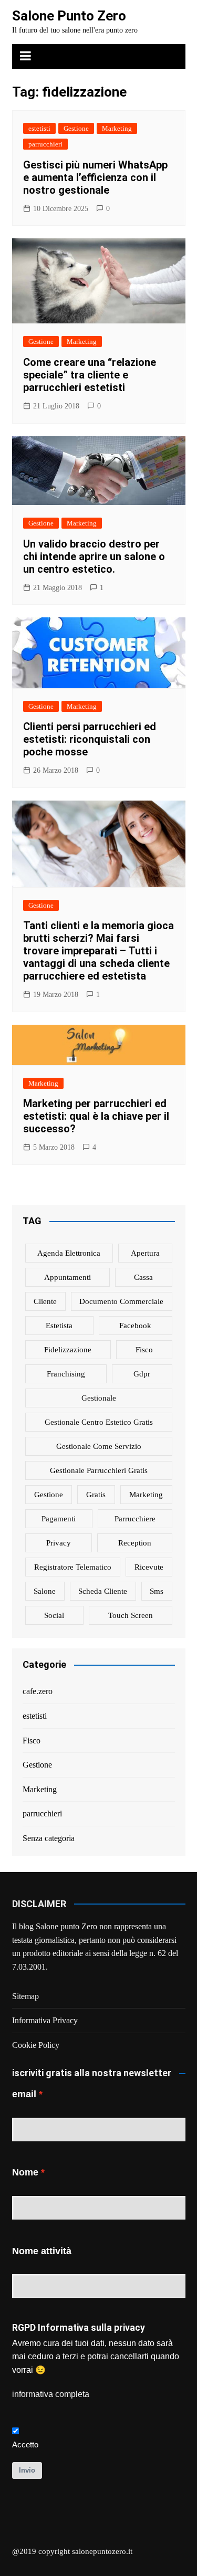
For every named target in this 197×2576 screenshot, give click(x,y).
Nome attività (42, 2251)
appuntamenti (68, 1277)
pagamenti (59, 1519)
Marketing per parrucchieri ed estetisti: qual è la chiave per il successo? (96, 1116)
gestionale (99, 1398)
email (24, 2094)
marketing (146, 1495)
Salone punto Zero (66, 1926)
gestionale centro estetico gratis (99, 1422)
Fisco (32, 1741)
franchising (66, 1374)
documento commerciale (121, 1301)
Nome (25, 2172)
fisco (144, 1350)
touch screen (131, 1615)
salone (45, 1591)
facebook (135, 1326)
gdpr (142, 1374)
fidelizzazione (68, 1350)
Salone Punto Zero (69, 16)
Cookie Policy (36, 2045)
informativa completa (51, 2394)
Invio (27, 2470)
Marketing (117, 128)
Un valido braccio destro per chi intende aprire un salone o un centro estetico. (94, 556)
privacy (59, 1543)
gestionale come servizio (99, 1446)
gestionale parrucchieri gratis (99, 1470)
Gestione (76, 128)
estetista (59, 1326)
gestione (49, 1495)
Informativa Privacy (45, 2020)
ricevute (149, 1567)
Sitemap (25, 1996)
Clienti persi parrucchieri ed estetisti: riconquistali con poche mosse (90, 739)
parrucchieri (45, 144)
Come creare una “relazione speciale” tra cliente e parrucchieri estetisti (90, 375)
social (54, 1615)
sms (157, 1591)
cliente (45, 1301)
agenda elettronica (69, 1253)
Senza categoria (49, 1838)
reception (135, 1543)
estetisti (39, 128)
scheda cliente (103, 1591)
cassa (143, 1277)
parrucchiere (135, 1519)
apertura (145, 1253)
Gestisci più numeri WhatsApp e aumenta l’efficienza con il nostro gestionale (95, 177)
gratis (96, 1495)
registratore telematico (73, 1567)
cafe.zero (38, 1691)
